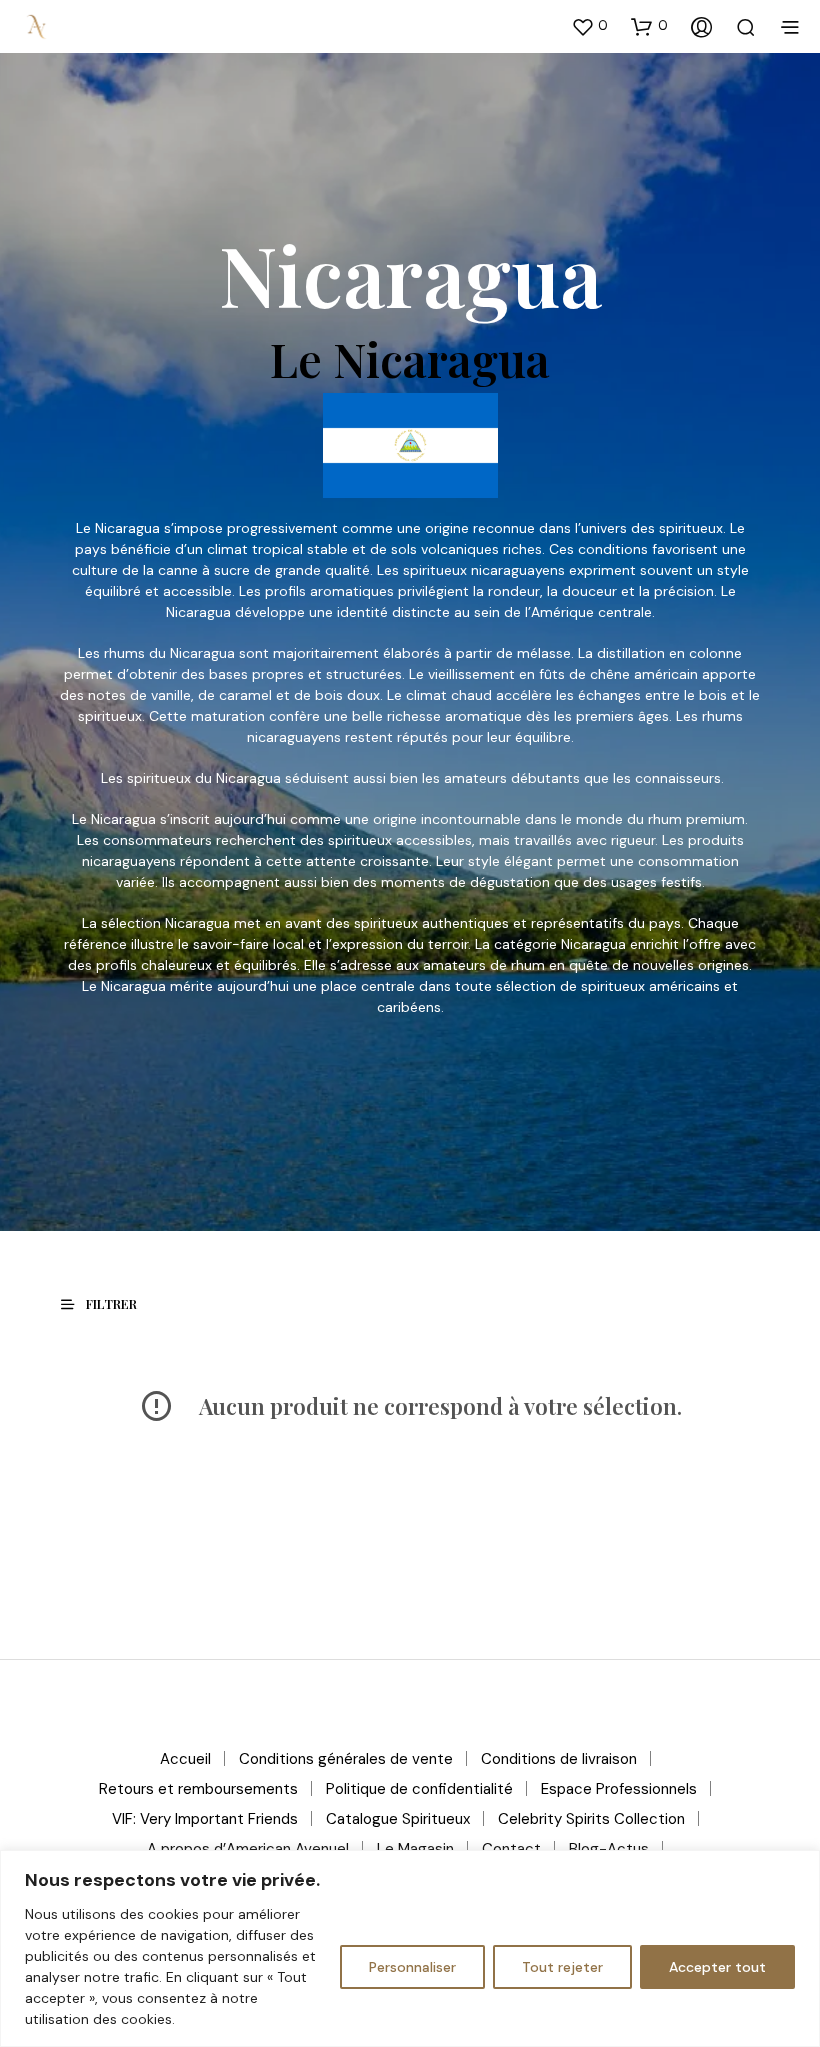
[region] (410, 1948)
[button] (589, 26)
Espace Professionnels (619, 1789)
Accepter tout (717, 1967)
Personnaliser (412, 1967)
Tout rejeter (562, 1967)
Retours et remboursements (198, 1789)
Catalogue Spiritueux (398, 1819)
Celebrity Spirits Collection (591, 1819)
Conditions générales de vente (346, 1759)
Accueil (185, 1759)
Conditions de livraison (559, 1759)
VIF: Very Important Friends (205, 1819)
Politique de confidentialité (419, 1789)
